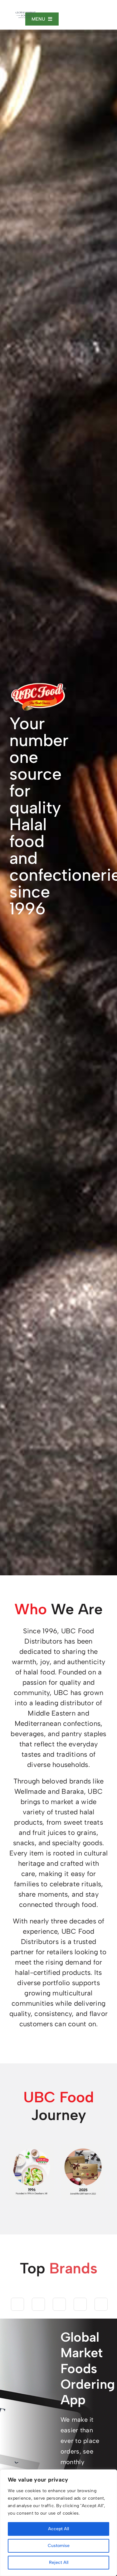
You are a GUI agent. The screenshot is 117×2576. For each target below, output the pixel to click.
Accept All (58, 2529)
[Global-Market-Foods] (26, 14)
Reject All (59, 2562)
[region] (58, 2523)
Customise (59, 2546)
